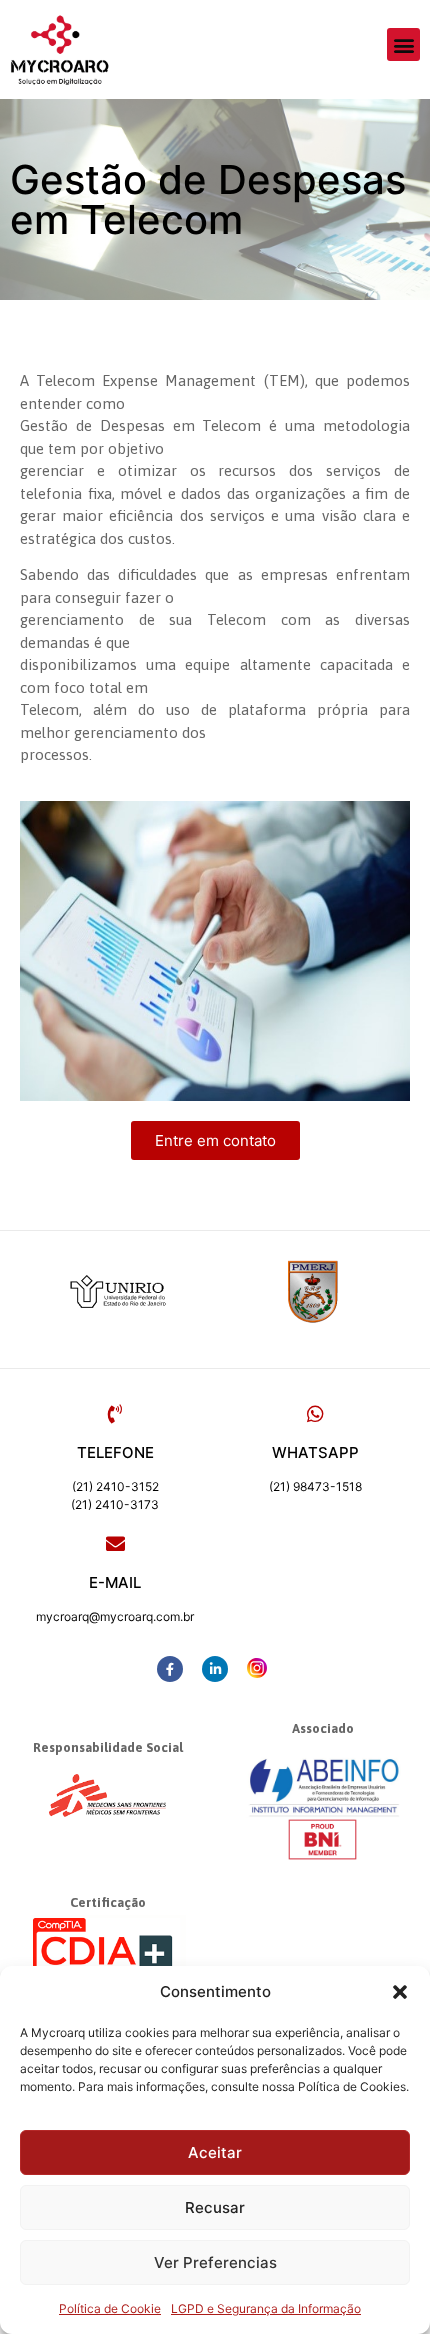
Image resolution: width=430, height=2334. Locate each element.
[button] (400, 1992)
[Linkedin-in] (215, 1669)
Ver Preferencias (215, 2262)
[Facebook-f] (170, 1669)
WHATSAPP (315, 1452)
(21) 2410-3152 (115, 1486)
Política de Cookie (110, 2308)
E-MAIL (115, 1582)
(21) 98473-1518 (315, 1486)
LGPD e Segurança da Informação (266, 2308)
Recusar (215, 2207)
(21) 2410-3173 (115, 1504)
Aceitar (215, 2152)
